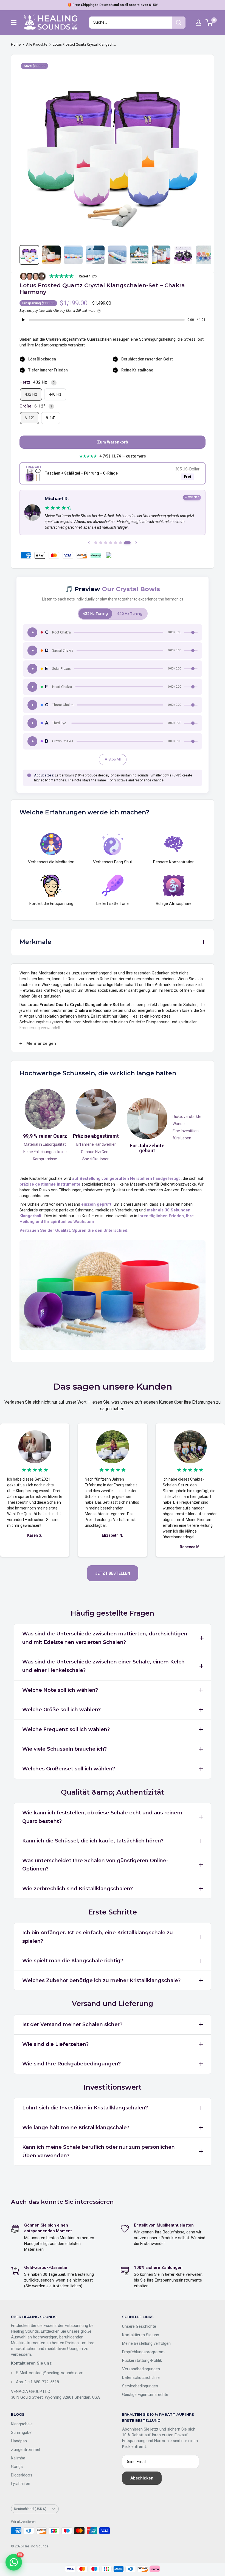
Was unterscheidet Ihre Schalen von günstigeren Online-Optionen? (95, 1865)
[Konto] (198, 23)
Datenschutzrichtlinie (141, 2377)
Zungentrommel (26, 2450)
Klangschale (22, 2424)
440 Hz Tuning (130, 614)
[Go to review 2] (105, 543)
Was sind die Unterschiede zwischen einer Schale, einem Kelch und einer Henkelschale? (103, 1666)
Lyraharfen (21, 2484)
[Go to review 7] (129, 543)
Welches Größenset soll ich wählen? (69, 1769)
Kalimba (18, 2458)
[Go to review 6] (124, 543)
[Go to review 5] (119, 543)
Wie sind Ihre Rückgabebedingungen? (71, 2064)
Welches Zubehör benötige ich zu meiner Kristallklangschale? (101, 1980)
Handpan (19, 2441)
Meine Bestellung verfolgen (146, 2343)
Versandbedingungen (141, 2369)
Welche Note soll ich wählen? (60, 1690)
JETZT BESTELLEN (113, 1573)
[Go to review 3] (109, 543)
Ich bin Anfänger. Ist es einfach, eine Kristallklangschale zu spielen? (98, 1937)
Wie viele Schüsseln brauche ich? (64, 1749)
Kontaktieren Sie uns (141, 2335)
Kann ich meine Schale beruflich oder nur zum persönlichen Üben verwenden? (99, 2151)
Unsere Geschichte (139, 2326)
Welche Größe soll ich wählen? (61, 1710)
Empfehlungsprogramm (143, 2352)
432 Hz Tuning (95, 614)
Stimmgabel (22, 2432)
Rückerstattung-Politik (142, 2360)
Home (16, 44)
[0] (209, 23)
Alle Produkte (37, 44)
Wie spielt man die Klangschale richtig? (73, 1961)
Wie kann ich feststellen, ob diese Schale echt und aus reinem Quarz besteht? (102, 1817)
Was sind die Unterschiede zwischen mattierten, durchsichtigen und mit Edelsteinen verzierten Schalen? (105, 1638)
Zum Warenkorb (113, 442)
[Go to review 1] (98, 543)
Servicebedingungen (140, 2386)
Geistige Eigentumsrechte (145, 2395)
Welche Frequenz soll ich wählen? (66, 1729)
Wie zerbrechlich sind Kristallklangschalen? (78, 1889)
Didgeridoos (22, 2475)
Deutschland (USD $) (30, 2509)
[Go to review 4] (114, 543)
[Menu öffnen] (14, 23)
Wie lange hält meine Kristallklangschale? (76, 2128)
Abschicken (142, 2478)
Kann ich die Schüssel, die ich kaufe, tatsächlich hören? (93, 1841)
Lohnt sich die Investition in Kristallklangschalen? (85, 2108)
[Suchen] (179, 23)
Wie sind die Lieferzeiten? (55, 2044)
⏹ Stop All (113, 759)
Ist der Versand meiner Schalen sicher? (72, 2024)
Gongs (17, 2467)
